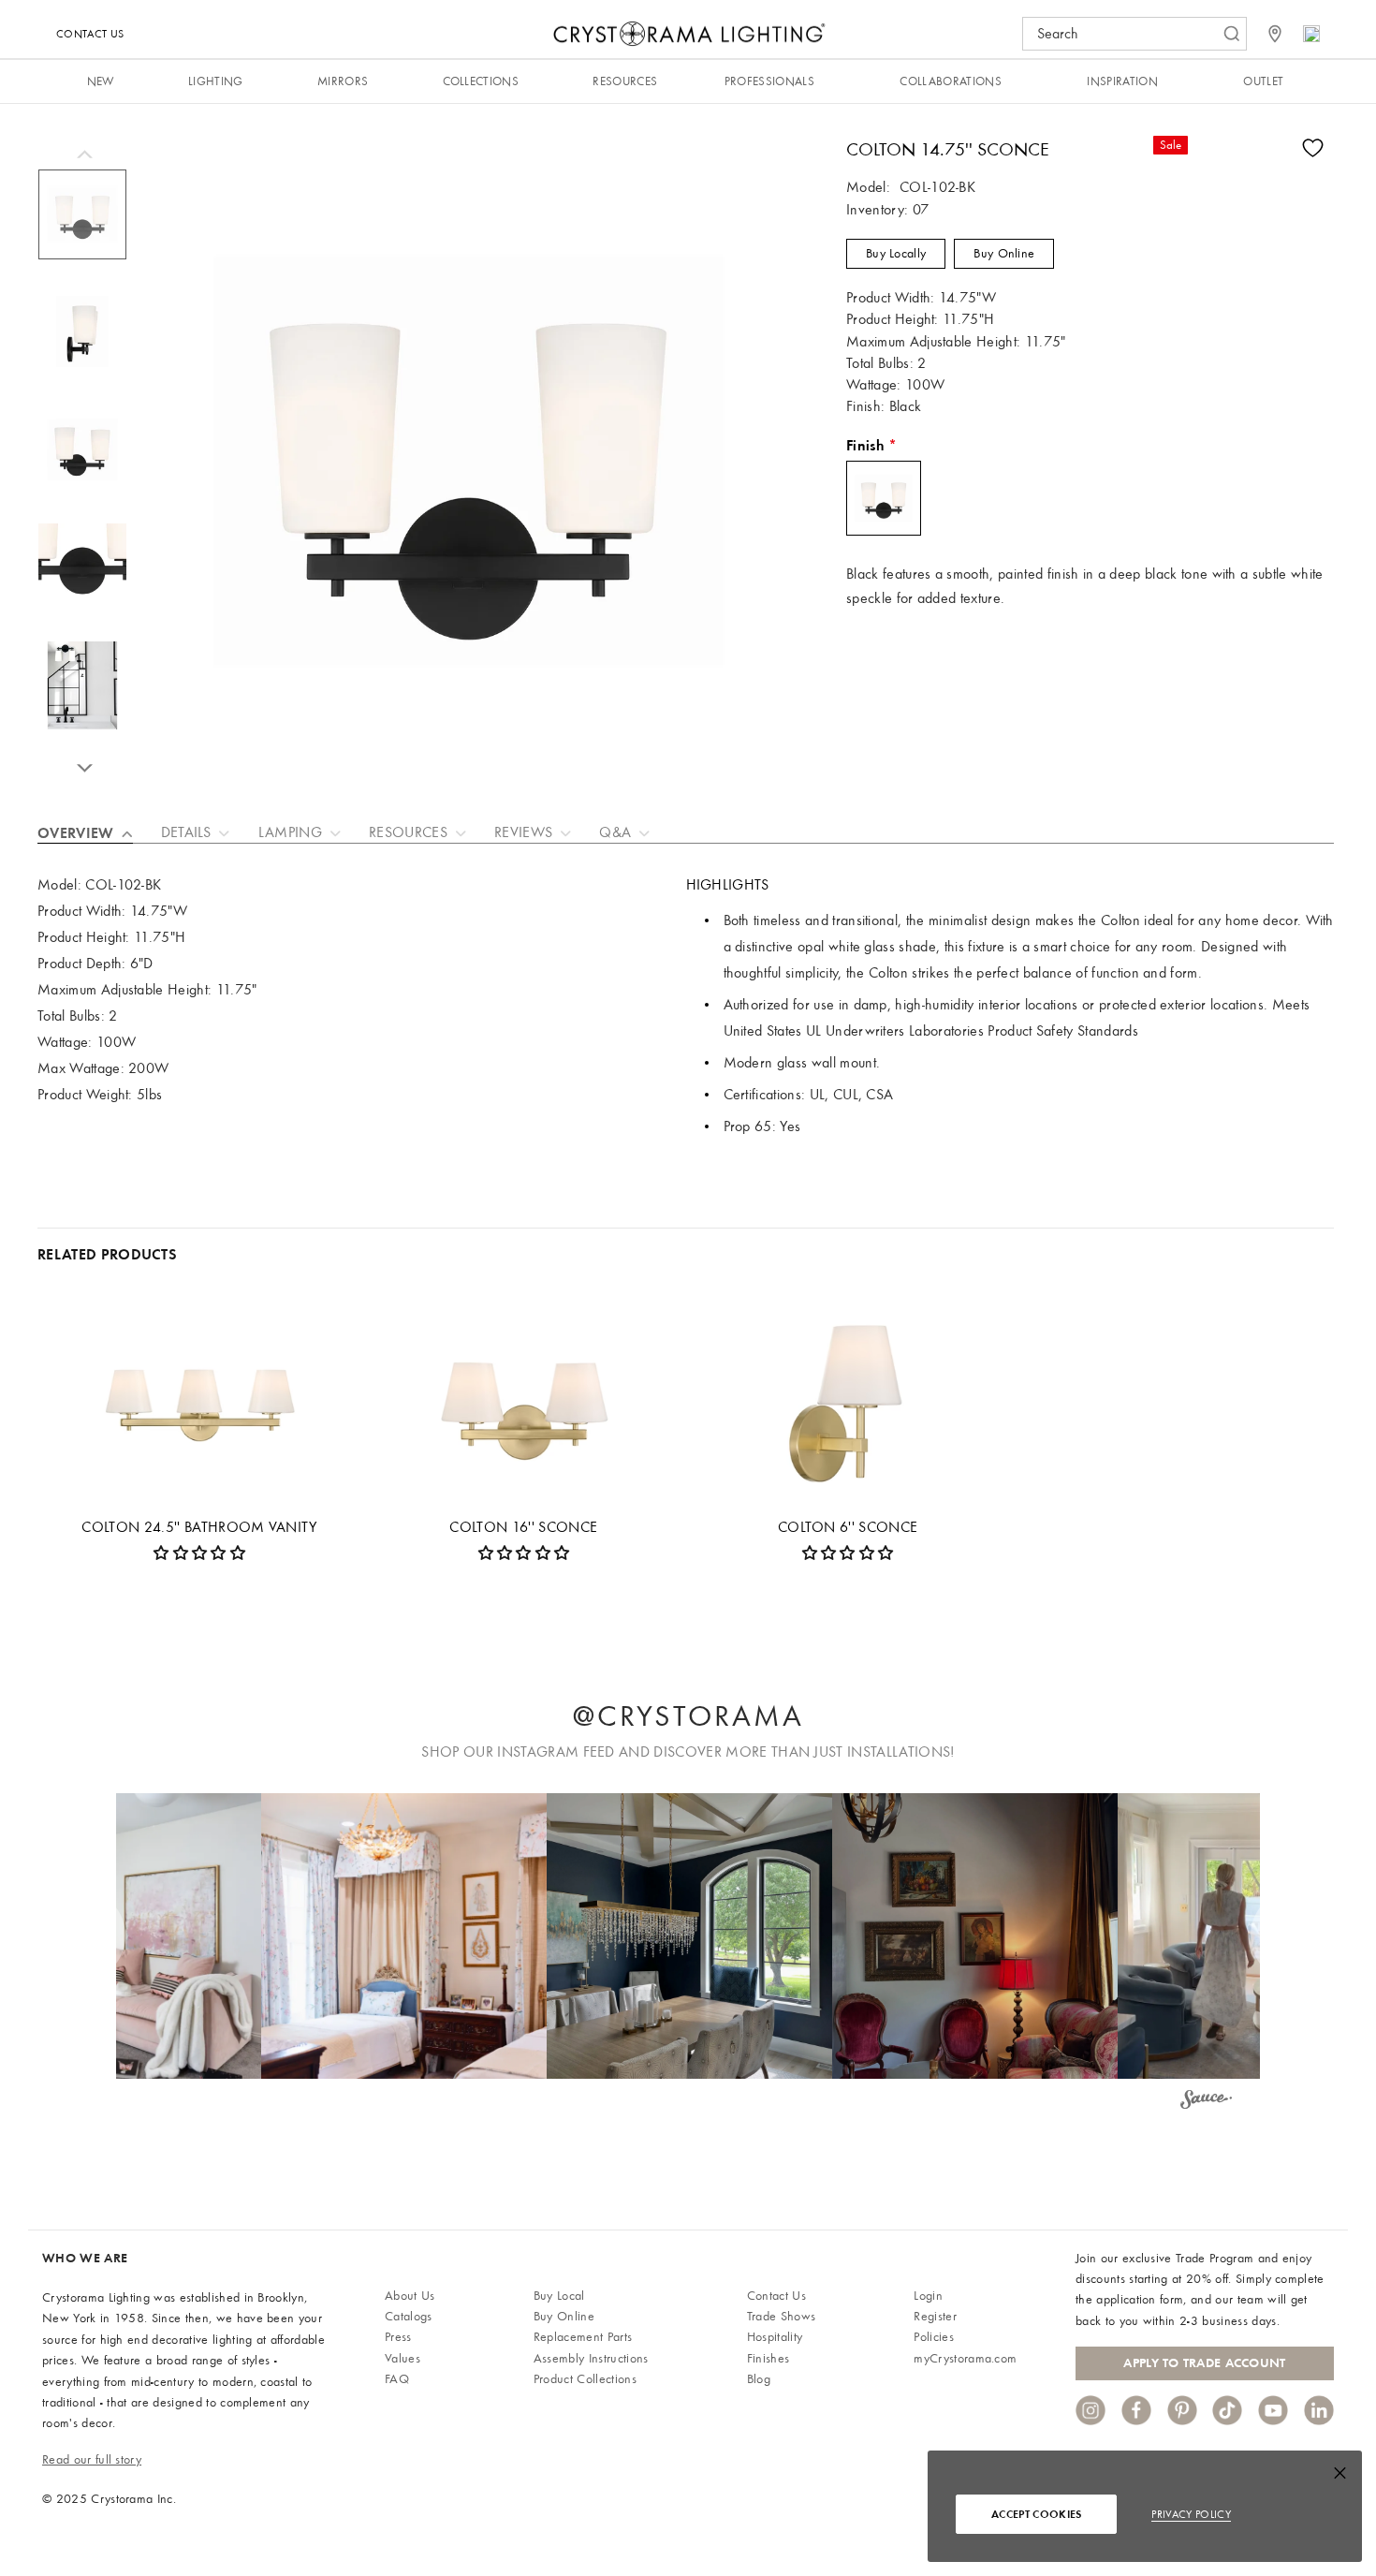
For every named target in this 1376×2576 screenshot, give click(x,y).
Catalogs (409, 2316)
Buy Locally (896, 253)
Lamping (290, 832)
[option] (82, 224)
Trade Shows (782, 2316)
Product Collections (585, 2379)
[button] (404, 1936)
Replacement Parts (583, 2337)
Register (935, 2316)
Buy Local (559, 2296)
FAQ (397, 2379)
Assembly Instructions (591, 2358)
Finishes (769, 2358)
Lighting (216, 81)
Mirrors (343, 81)
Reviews (523, 832)
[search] (1125, 34)
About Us (410, 2296)
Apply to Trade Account (1204, 2363)
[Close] (1340, 2477)
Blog (759, 2379)
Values (403, 2358)
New (101, 81)
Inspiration (1122, 81)
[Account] (1311, 34)
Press (398, 2337)
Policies (934, 2337)
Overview (76, 833)
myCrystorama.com (965, 2358)
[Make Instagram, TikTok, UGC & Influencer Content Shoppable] (1206, 2102)
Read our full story (92, 2459)
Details (186, 832)
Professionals (769, 81)
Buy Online (1004, 253)
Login (928, 2296)
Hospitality (775, 2337)
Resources (625, 81)
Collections (481, 81)
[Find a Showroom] (1275, 34)
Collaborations (950, 81)
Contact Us (90, 34)
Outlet (1263, 81)
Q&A (615, 832)
